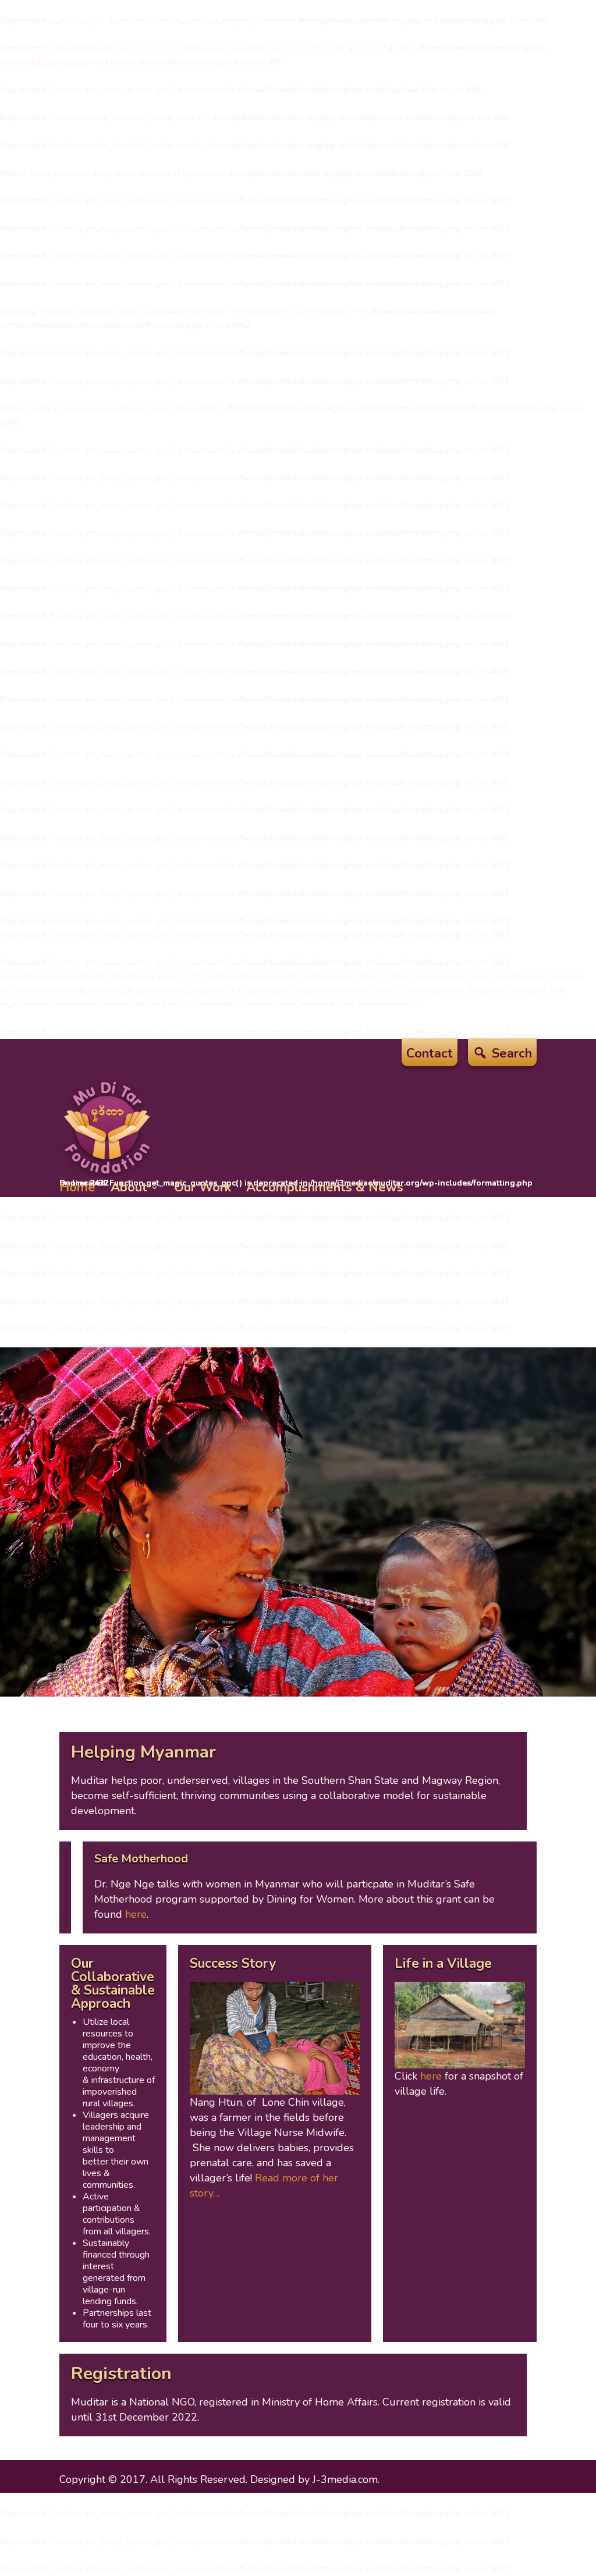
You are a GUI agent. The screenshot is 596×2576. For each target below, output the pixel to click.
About (129, 1187)
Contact (430, 1056)
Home (77, 1187)
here (136, 1914)
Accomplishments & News (325, 1187)
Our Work (203, 1187)
